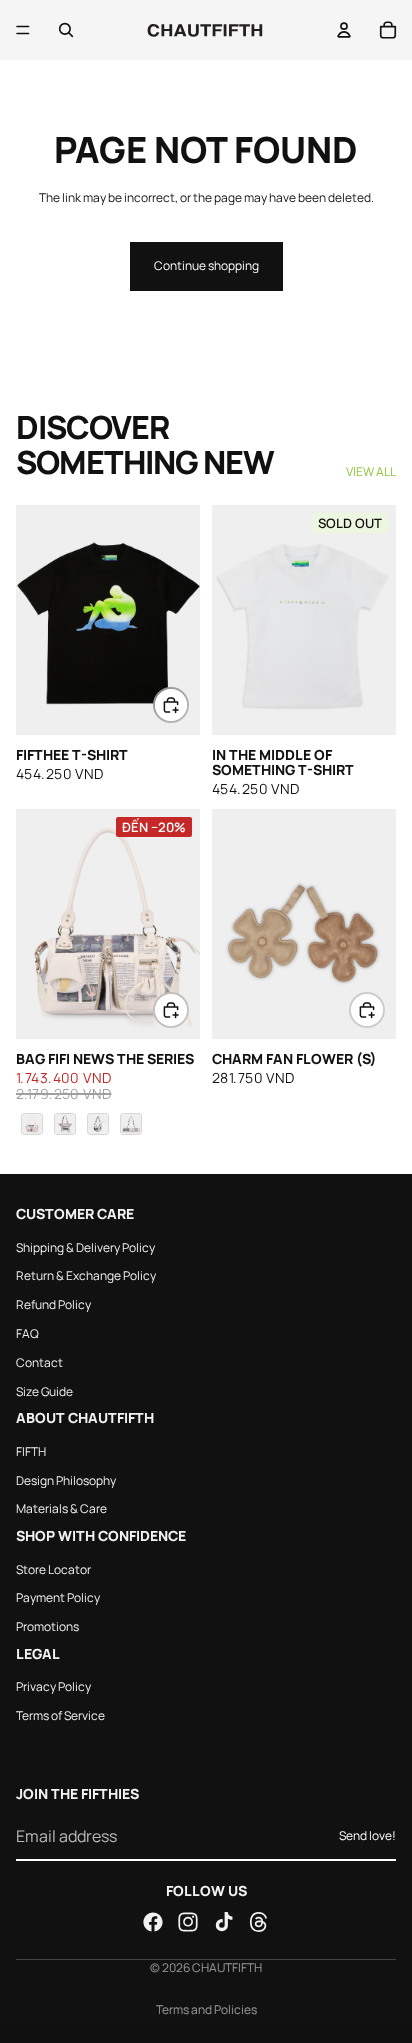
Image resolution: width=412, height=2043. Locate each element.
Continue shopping (206, 265)
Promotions (47, 1626)
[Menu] (23, 30)
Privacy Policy (53, 1686)
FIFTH (31, 1451)
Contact (39, 1362)
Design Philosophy (66, 1479)
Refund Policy (53, 1304)
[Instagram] (188, 1922)
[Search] (66, 30)
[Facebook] (153, 1922)
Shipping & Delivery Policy (85, 1246)
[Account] (344, 30)
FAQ (27, 1333)
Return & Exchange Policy (86, 1275)
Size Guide (44, 1390)
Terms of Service (60, 1715)
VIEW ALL (371, 472)
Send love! (367, 1835)
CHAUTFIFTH (227, 1967)
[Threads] (259, 1922)
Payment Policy (58, 1597)
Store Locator (53, 1568)
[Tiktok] (224, 1922)
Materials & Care (61, 1508)
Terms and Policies (206, 2009)
